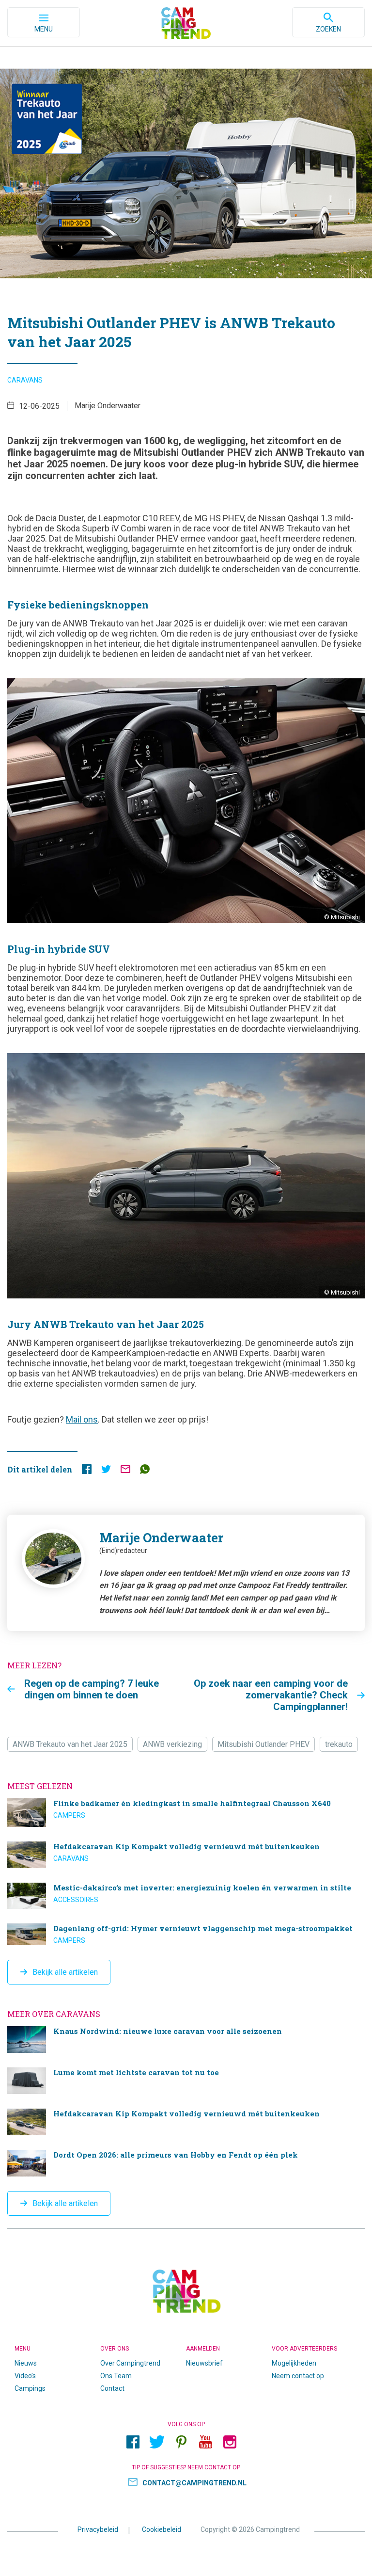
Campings (30, 2388)
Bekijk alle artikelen (65, 1972)
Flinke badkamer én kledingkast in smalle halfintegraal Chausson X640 (186, 1813)
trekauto (339, 1744)
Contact (112, 2388)
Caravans (25, 380)
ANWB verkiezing (172, 1744)
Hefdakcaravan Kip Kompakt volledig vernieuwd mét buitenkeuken (186, 1855)
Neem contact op (298, 2376)
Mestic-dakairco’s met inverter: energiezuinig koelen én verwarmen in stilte (186, 1896)
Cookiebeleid (162, 2529)
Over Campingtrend (130, 2363)
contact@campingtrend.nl (194, 2483)
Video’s (25, 2376)
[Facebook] (133, 2442)
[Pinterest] (181, 2442)
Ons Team (116, 2376)
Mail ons (82, 1419)
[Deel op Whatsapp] (145, 1471)
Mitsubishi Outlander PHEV (263, 1744)
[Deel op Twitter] (106, 1471)
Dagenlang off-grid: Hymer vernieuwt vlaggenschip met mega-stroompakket (186, 1934)
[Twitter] (157, 2442)
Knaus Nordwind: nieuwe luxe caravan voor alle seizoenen (186, 2040)
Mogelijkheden (294, 2363)
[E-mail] (125, 1471)
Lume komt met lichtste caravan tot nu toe (186, 2081)
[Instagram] (230, 2442)
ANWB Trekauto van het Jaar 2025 (70, 1744)
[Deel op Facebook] (87, 1471)
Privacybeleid (98, 2529)
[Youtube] (205, 2442)
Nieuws (26, 2363)
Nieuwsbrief (204, 2363)
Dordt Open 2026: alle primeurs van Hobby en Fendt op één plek (186, 2163)
